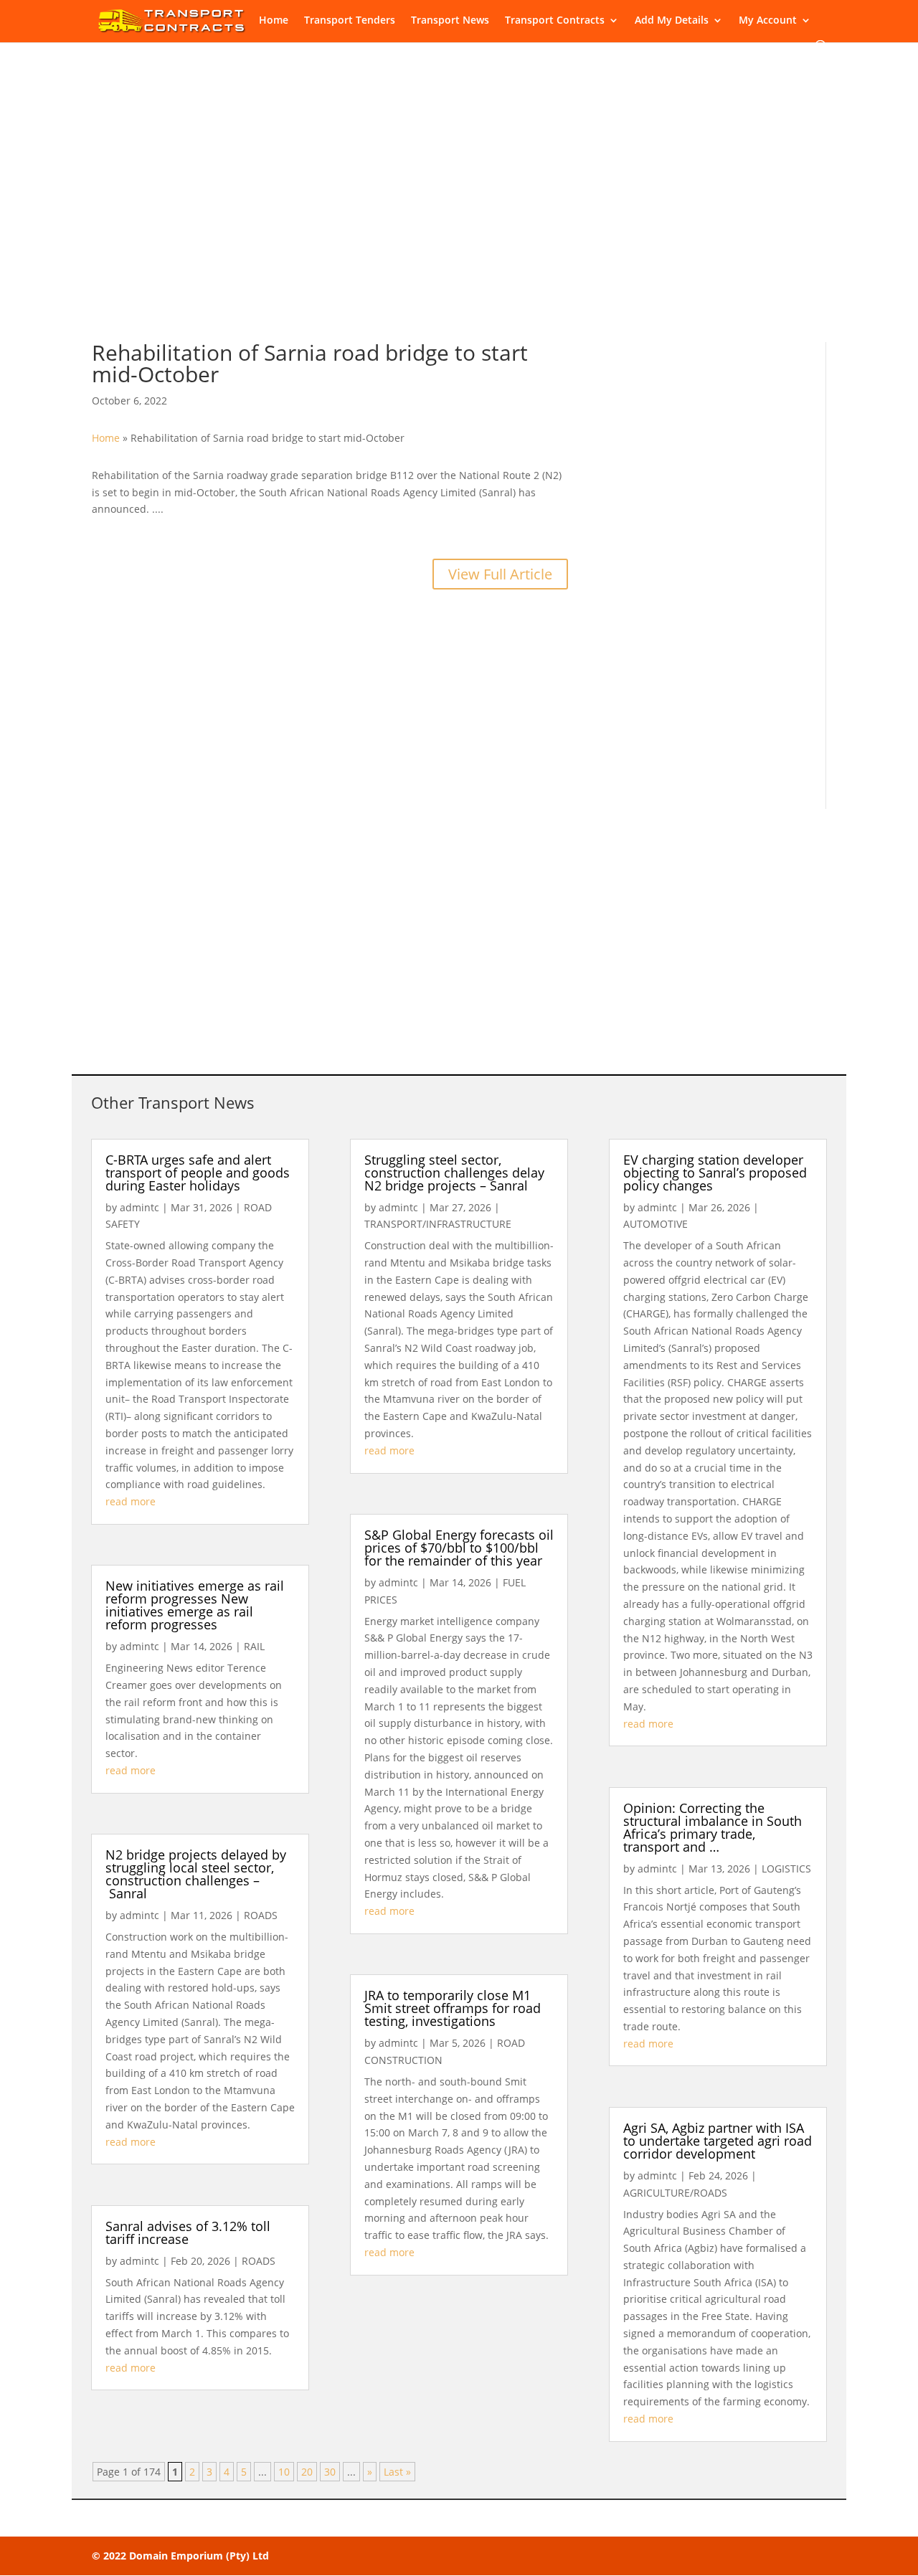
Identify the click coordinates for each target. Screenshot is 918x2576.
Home (274, 21)
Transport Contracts (555, 21)
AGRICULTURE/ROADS (675, 2193)
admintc (139, 1207)
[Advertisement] (459, 205)
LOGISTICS (786, 1869)
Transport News (450, 21)
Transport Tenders (350, 21)
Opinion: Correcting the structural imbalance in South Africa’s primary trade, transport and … (713, 1827)
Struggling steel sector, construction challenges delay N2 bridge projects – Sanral (454, 1173)
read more (131, 1501)
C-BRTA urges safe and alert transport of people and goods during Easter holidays (198, 1173)
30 (330, 2472)
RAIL (254, 1646)
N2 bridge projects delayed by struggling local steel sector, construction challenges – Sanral (196, 1874)
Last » (397, 2472)
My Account (768, 21)
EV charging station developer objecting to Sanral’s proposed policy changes (715, 1173)
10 (284, 2472)
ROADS (261, 1915)
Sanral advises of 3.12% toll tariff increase (188, 2232)
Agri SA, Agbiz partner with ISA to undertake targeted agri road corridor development (718, 2141)
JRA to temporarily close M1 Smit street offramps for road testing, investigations (453, 2008)
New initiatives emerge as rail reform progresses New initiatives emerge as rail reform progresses (195, 1605)
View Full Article (500, 574)
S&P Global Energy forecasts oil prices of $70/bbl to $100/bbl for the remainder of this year (459, 1548)
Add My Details (672, 21)
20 (307, 2472)
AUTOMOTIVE (656, 1224)
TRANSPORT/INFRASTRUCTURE (438, 1224)
